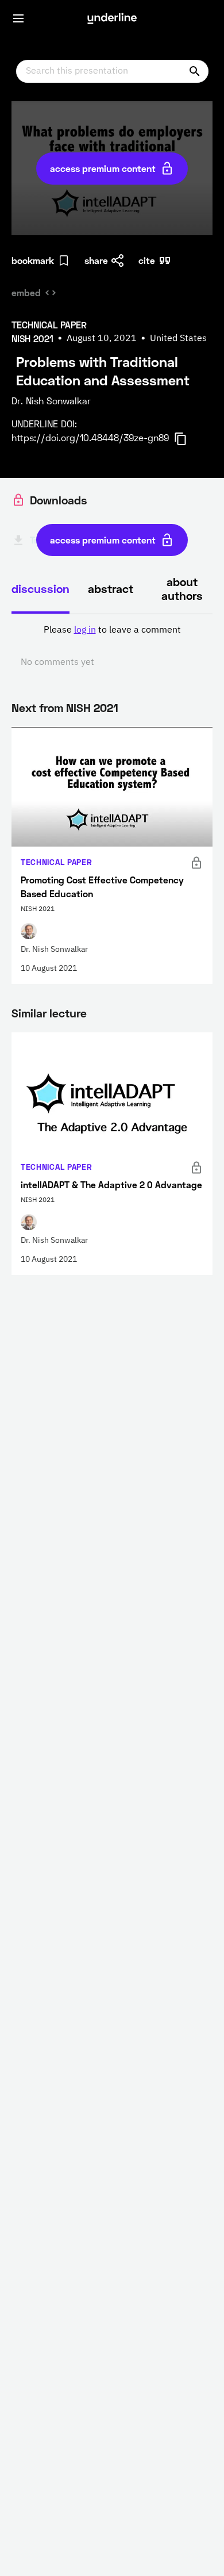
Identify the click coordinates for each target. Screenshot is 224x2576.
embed (26, 292)
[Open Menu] (18, 18)
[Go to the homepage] (112, 18)
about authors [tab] (182, 588)
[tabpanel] (112, 646)
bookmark (33, 260)
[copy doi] (187, 439)
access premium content (103, 168)
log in (85, 630)
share (96, 260)
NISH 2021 (92, 707)
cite (147, 260)
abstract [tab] (111, 588)
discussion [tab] (40, 588)
